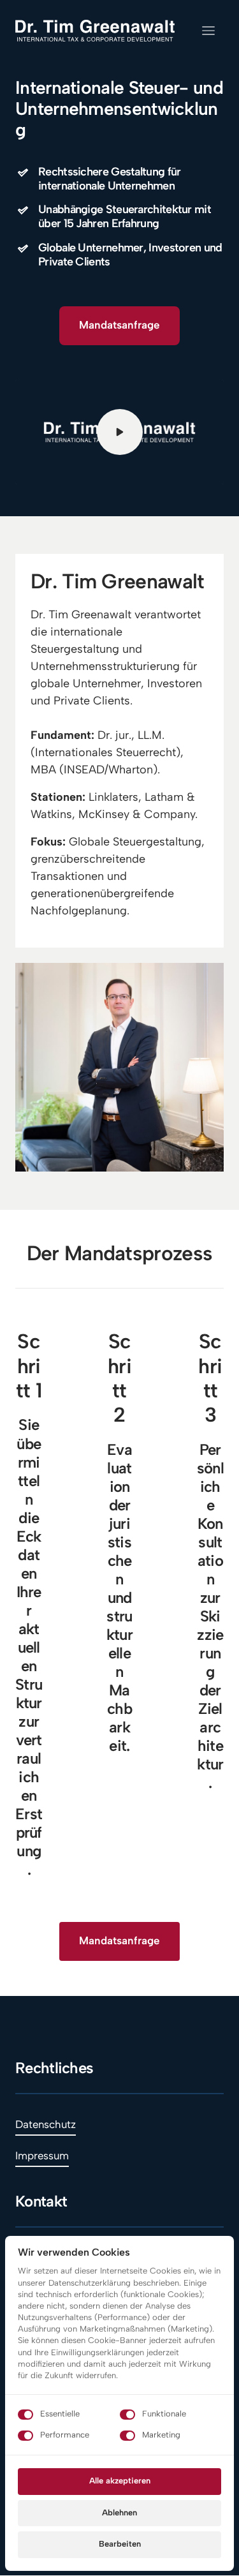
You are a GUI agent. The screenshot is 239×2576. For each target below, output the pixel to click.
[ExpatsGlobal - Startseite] (95, 31)
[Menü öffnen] (213, 31)
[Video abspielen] (120, 432)
